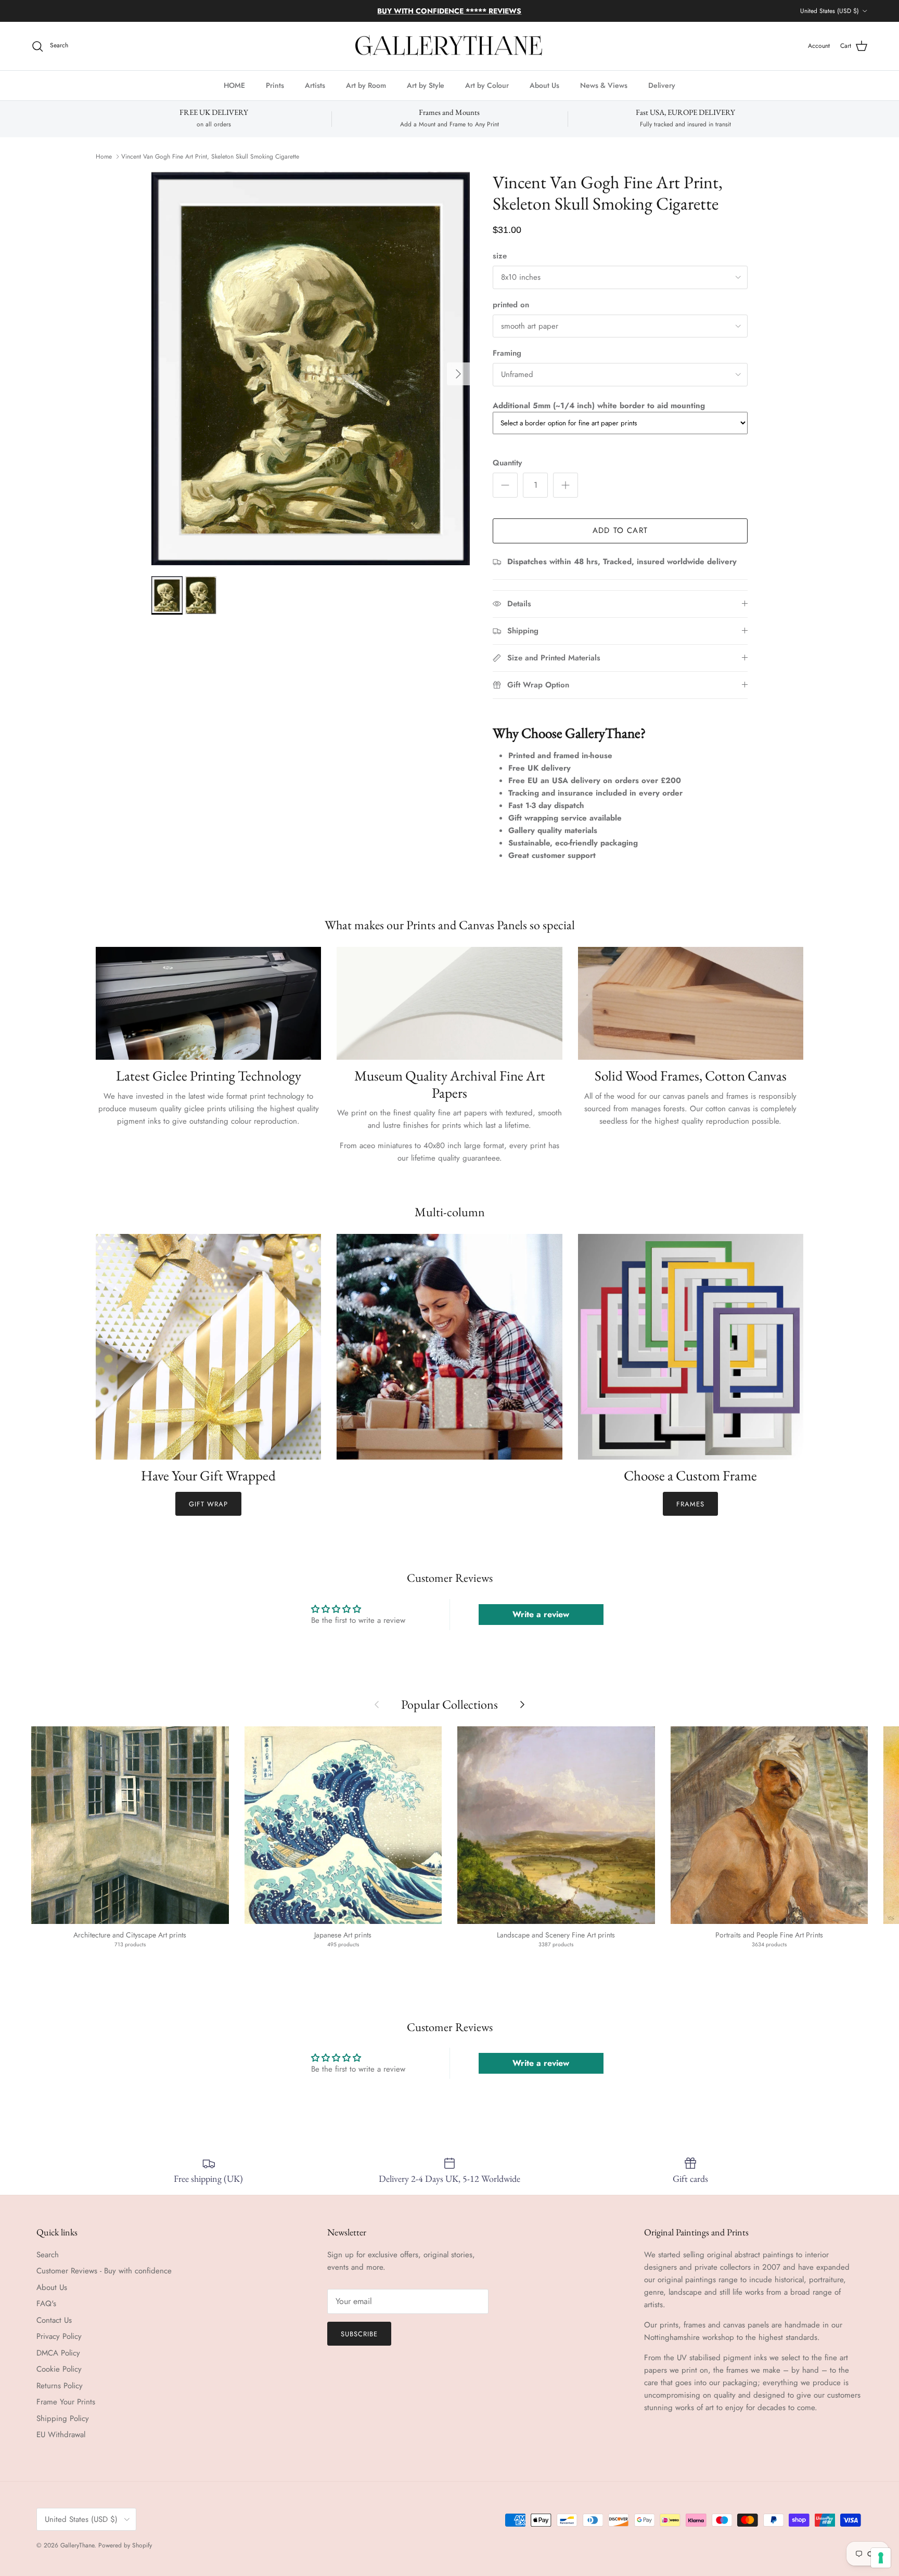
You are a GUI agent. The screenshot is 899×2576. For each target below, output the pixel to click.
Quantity (507, 463)
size (500, 256)
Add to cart (620, 530)
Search (48, 2255)
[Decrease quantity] (505, 485)
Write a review (541, 1614)
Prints (275, 85)
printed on (511, 305)
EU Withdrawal (61, 2435)
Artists (315, 85)
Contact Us (54, 2320)
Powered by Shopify (125, 2545)
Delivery (662, 85)
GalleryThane (77, 2545)
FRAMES (690, 1504)
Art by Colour (487, 85)
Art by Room (366, 85)
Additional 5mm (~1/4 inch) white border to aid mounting (599, 406)
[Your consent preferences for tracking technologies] (881, 2558)
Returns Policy (60, 2386)
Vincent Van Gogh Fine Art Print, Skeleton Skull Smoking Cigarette (210, 157)
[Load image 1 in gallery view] (311, 369)
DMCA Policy (58, 2353)
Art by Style (426, 85)
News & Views (604, 85)
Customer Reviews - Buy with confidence (104, 2271)
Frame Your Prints (66, 2402)
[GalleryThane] (450, 46)
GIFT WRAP (208, 1504)
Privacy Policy (59, 2336)
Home (104, 157)
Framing (507, 353)
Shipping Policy (63, 2418)
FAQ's (46, 2304)
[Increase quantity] (566, 485)
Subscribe (359, 2334)
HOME (234, 85)
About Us (544, 85)
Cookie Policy (59, 2369)
